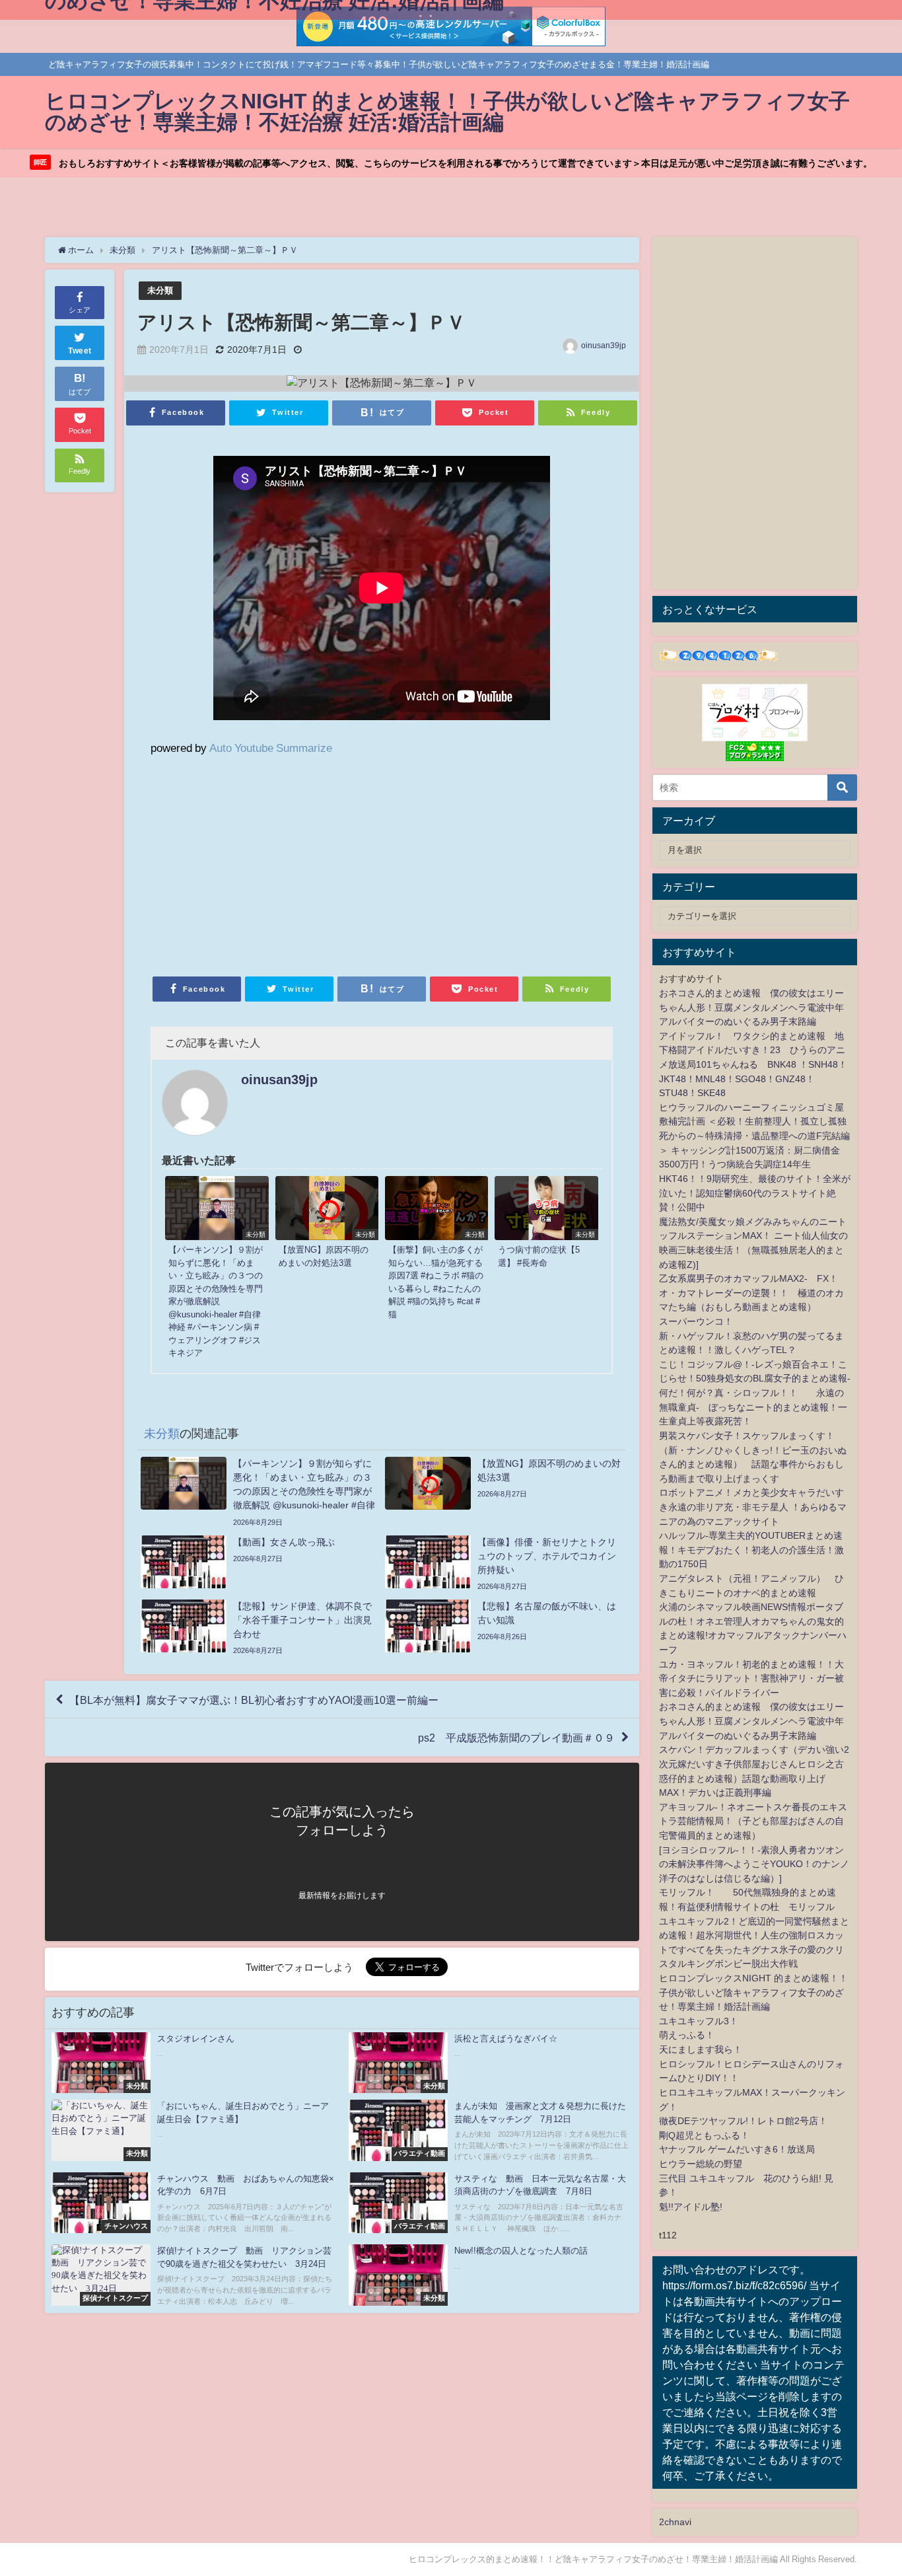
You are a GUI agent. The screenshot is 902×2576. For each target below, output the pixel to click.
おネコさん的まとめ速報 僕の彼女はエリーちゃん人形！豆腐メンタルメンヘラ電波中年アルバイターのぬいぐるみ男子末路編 (751, 1007)
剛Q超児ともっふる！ (704, 2135)
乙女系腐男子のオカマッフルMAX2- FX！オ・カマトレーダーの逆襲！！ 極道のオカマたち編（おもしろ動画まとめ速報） (751, 1293)
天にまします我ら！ (701, 2049)
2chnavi (675, 2522)
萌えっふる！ (687, 2035)
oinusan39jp (604, 346)
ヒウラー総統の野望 (701, 2164)
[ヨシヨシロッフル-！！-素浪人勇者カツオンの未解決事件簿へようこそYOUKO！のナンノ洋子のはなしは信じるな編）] (754, 1864)
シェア (80, 310)
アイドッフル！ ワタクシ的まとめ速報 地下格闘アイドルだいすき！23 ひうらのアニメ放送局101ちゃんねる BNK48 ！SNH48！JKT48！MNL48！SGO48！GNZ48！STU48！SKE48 (753, 1064)
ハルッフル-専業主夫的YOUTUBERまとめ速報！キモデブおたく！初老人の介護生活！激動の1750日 (751, 1550)
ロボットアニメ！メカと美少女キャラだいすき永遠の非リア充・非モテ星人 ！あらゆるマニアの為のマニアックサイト (753, 1507)
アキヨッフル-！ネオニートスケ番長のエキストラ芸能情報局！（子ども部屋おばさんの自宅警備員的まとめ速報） (753, 1821)
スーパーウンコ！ (696, 1321)
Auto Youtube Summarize (271, 748)
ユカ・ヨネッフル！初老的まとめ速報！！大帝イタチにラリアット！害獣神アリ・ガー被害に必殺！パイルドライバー (751, 1678)
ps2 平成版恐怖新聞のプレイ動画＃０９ (516, 1738)
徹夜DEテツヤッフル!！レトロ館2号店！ (743, 2121)
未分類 (160, 290)
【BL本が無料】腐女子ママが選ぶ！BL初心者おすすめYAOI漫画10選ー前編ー (254, 1699)
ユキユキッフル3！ (699, 2021)
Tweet (80, 351)
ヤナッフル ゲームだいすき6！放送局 (737, 2149)
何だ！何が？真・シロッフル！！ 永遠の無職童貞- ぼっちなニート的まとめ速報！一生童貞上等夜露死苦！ (753, 1407)
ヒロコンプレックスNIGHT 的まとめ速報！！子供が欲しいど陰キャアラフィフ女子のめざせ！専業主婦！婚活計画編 (753, 1992)
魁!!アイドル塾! (691, 2207)
